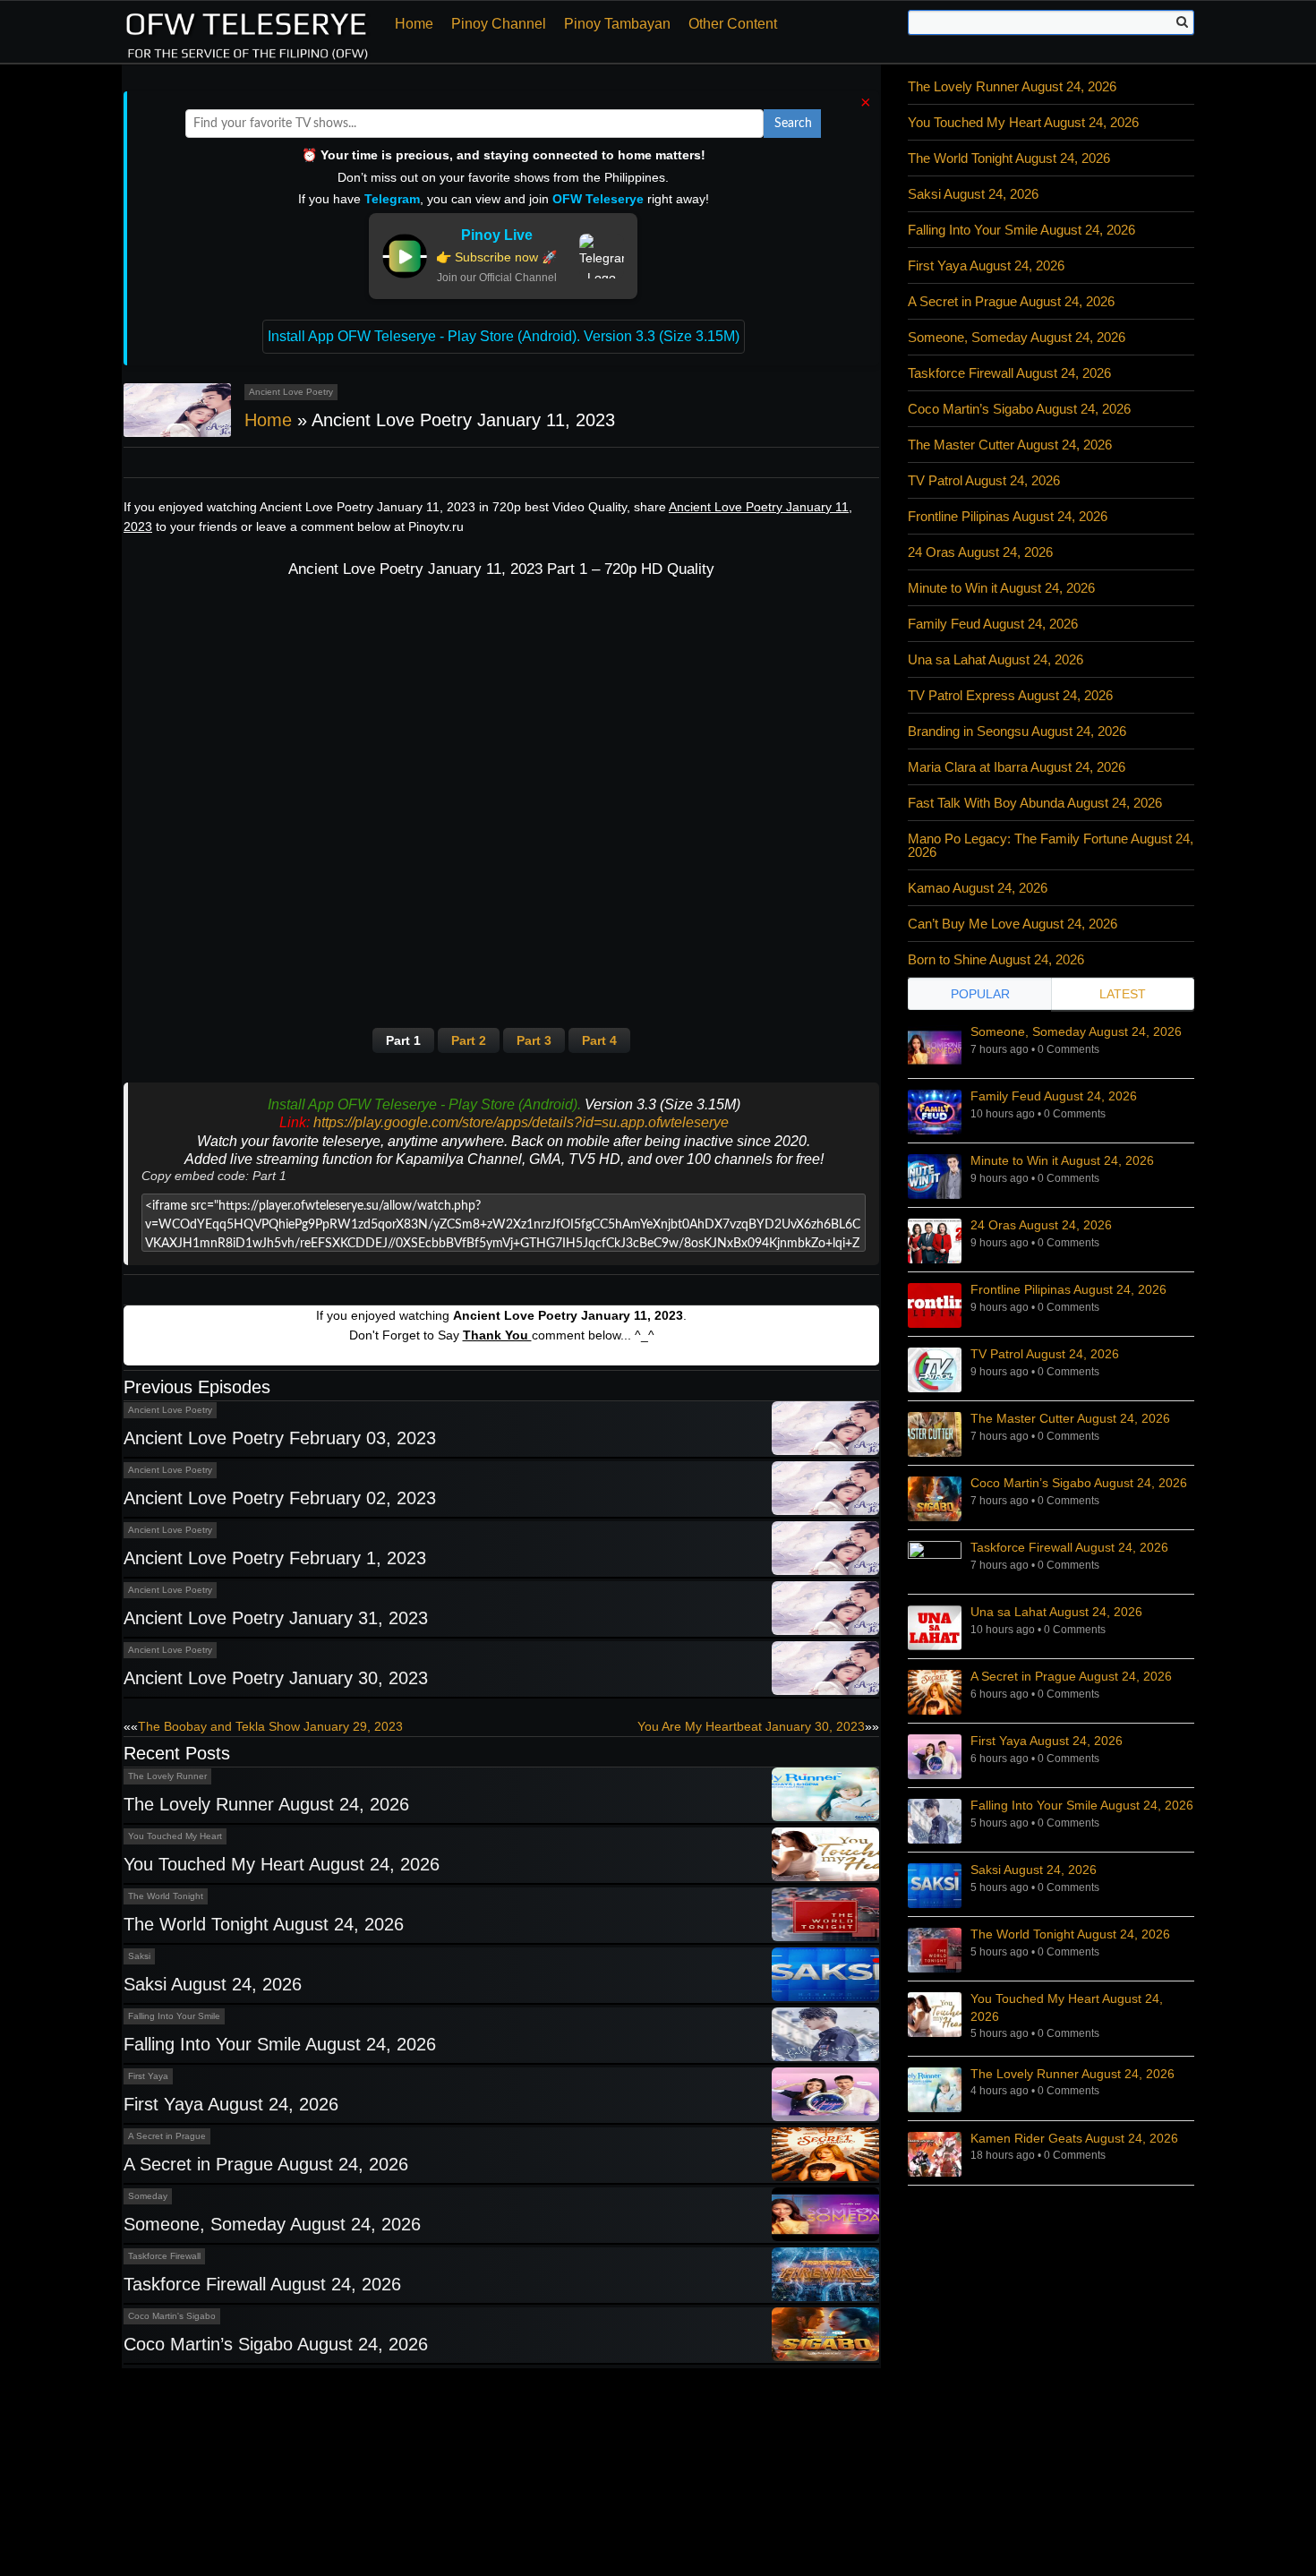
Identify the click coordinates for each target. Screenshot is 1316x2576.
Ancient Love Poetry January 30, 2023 (276, 1678)
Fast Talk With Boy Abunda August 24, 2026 (1035, 803)
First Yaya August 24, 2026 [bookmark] (1047, 1741)
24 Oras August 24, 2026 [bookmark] (1041, 1225)
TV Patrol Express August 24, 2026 (1010, 695)
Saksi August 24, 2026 (213, 1984)
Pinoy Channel (499, 24)
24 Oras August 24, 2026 (980, 552)
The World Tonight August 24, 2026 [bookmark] (1070, 1934)
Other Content (733, 24)
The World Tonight (166, 1896)
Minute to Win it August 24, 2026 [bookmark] (1062, 1160)
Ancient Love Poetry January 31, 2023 (276, 1618)
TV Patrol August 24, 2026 (984, 480)
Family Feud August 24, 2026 (993, 624)
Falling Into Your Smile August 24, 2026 (280, 2044)
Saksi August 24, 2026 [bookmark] (1034, 1870)
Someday (148, 2196)
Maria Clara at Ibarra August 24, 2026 (1017, 767)
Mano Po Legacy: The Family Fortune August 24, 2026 (1051, 845)
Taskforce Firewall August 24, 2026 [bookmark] (1069, 1547)
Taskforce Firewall (164, 2256)
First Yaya (148, 2076)
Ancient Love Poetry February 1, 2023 (275, 1558)
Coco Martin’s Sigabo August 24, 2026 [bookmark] (1079, 1483)
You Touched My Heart (175, 1836)
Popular (980, 994)
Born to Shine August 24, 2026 (996, 959)
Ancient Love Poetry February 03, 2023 (280, 1438)
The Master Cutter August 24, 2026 (1010, 445)
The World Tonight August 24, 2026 (264, 1924)
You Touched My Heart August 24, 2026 (282, 1864)
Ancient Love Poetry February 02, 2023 (280, 1498)
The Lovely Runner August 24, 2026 (266, 1804)
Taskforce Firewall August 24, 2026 (262, 2284)
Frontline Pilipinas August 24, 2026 (1008, 516)
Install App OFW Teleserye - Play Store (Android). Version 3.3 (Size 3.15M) (504, 336)
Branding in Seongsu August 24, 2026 (1017, 731)
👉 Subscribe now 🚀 (496, 257)
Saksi (139, 1956)
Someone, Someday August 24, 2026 (272, 2224)
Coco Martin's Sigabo (172, 2316)
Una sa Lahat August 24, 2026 (996, 659)
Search (793, 124)
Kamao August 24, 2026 (978, 888)
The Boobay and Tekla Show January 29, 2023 (270, 1726)
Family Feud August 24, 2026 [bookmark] (1054, 1096)
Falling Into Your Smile (174, 2016)
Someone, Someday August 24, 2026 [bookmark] (1076, 1031)
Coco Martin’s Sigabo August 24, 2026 (276, 2344)
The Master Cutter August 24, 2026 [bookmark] (1070, 1418)
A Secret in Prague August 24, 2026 (266, 2164)
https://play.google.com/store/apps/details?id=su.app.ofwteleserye (521, 1122)
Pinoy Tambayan (617, 24)
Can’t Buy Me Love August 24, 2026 (1013, 924)
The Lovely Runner (167, 1776)
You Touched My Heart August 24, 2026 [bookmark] (1067, 2007)
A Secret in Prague (167, 2136)
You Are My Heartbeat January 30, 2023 (751, 1726)
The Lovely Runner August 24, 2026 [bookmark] (1072, 2074)
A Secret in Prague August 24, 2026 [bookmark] (1071, 1676)
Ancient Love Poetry (291, 392)
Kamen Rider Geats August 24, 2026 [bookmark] (1074, 2138)
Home (414, 24)
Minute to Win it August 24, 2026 (1001, 588)
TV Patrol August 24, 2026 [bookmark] (1045, 1354)
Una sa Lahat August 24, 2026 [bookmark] (1056, 1612)
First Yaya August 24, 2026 (231, 2104)
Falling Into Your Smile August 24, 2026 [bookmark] (1082, 1805)
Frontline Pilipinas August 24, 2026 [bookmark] (1068, 1289)
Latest (1123, 994)
